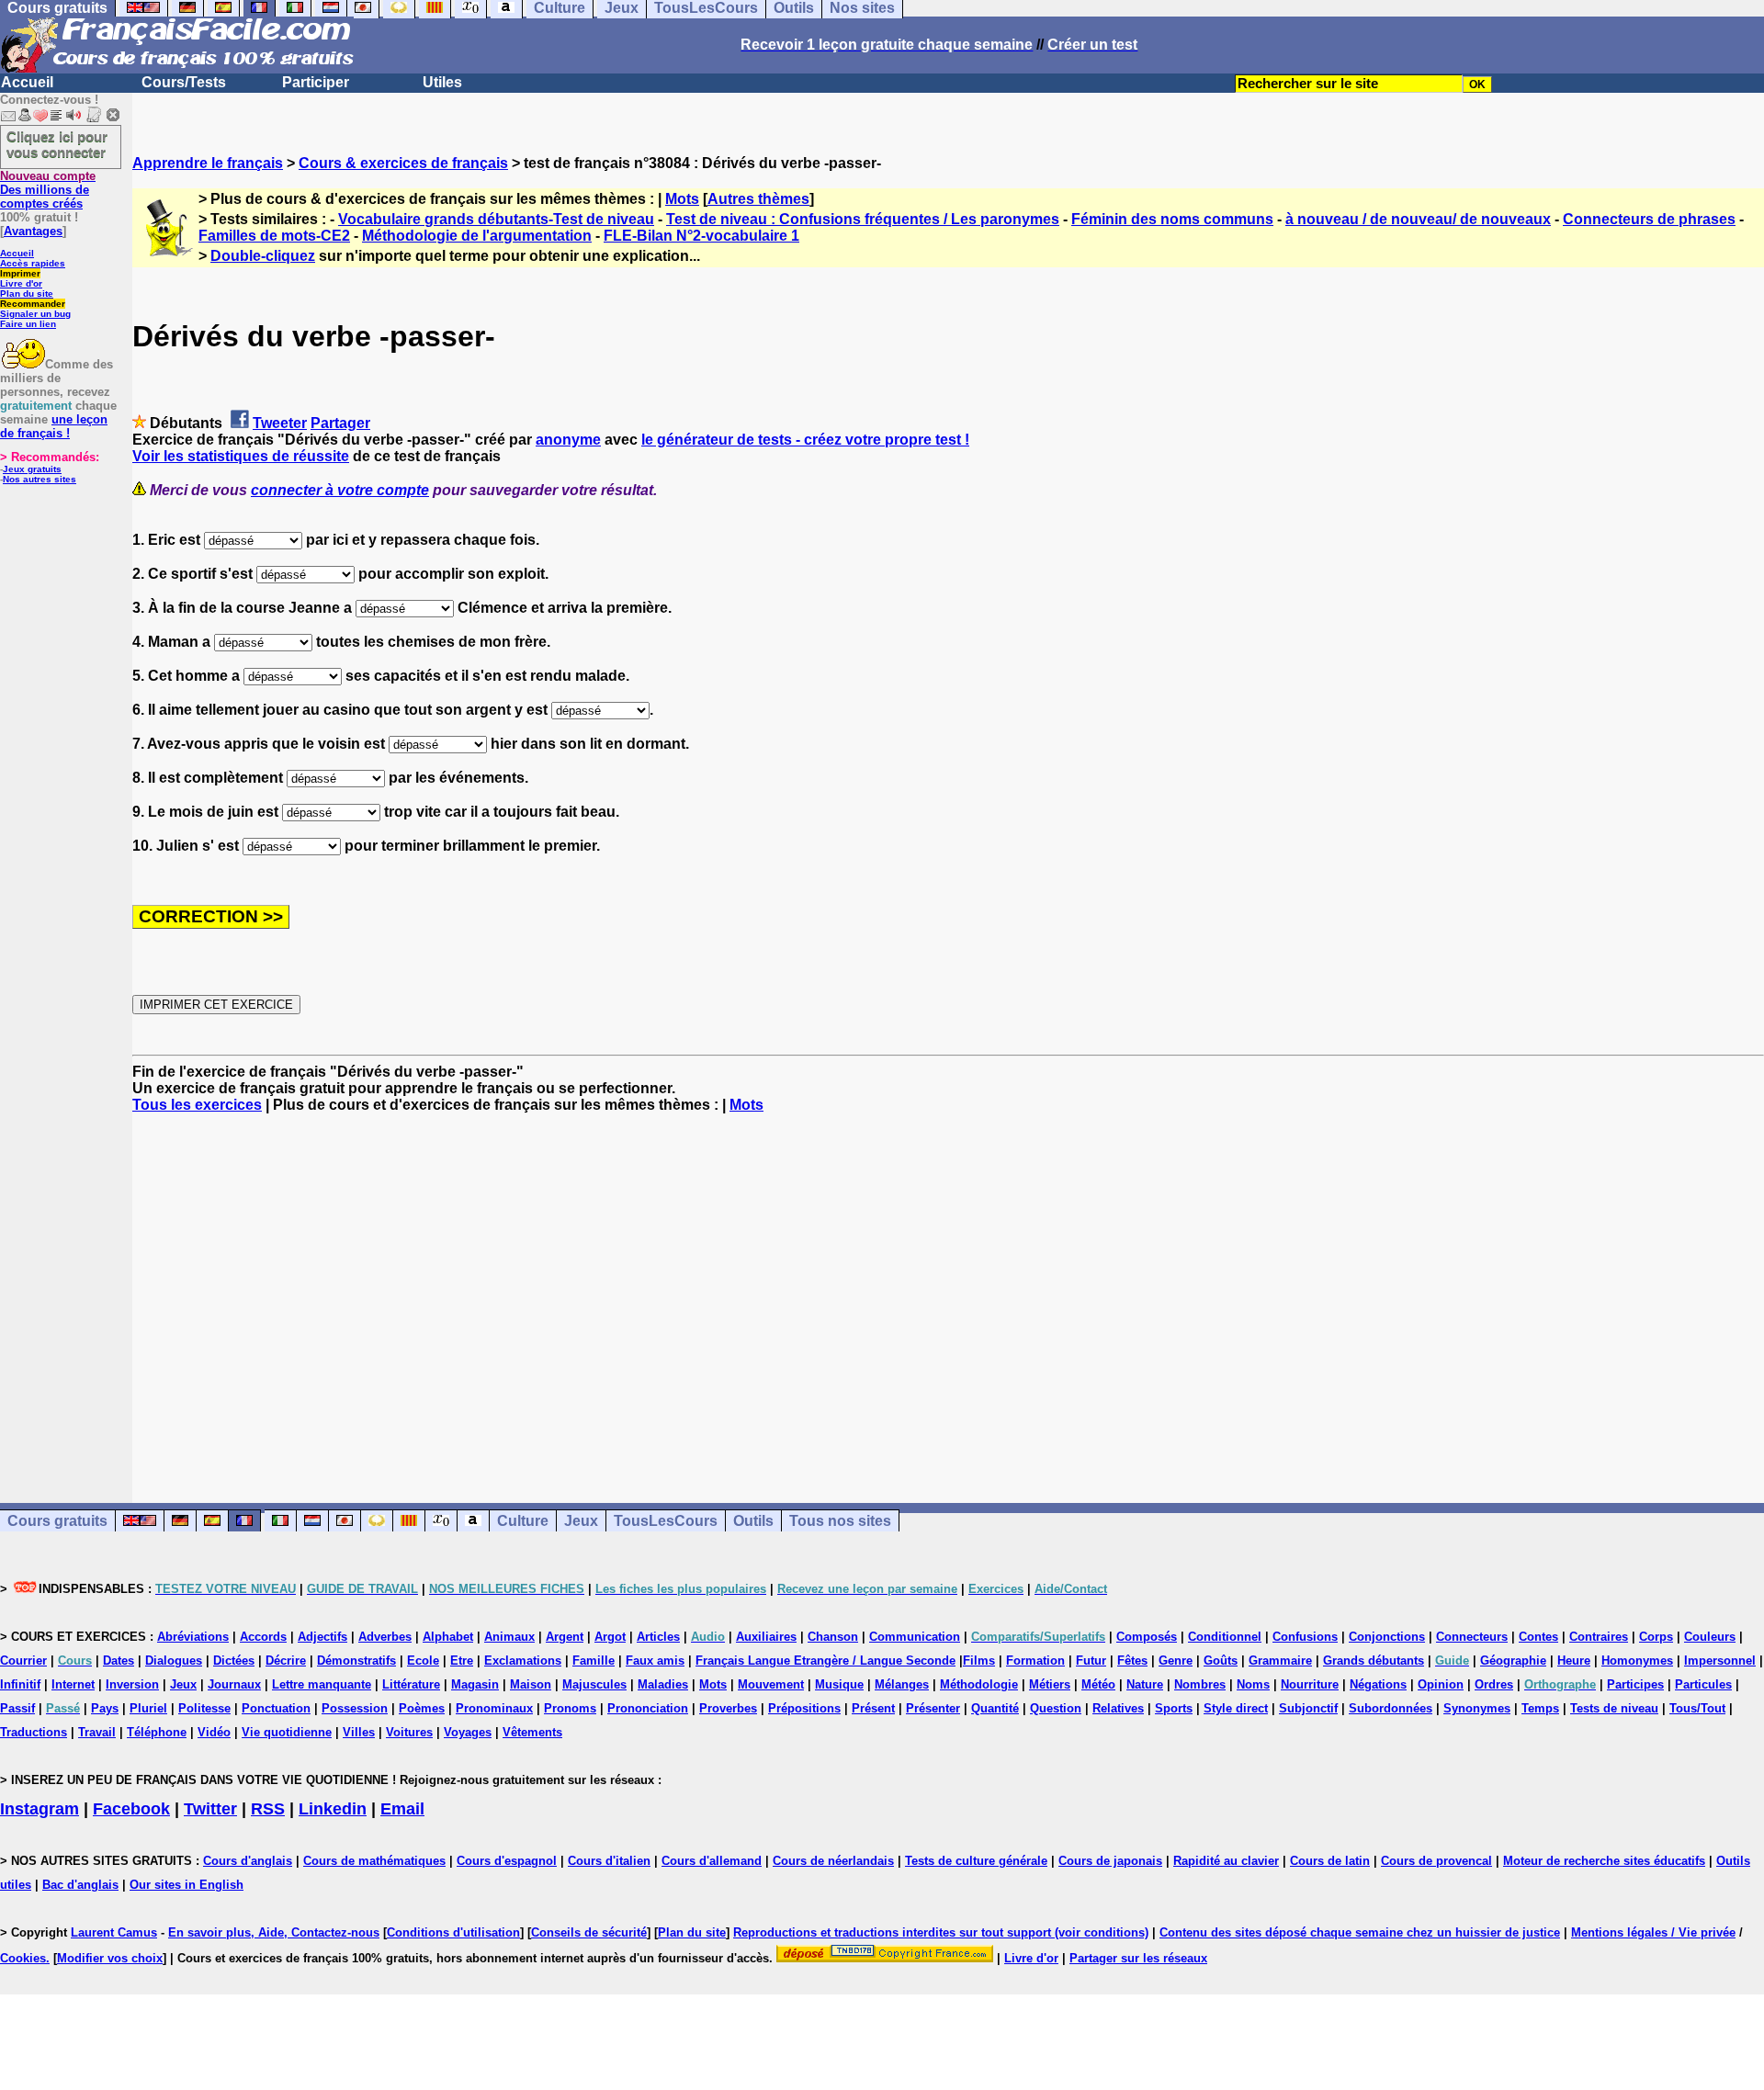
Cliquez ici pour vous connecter (57, 144)
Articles (658, 1637)
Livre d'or (21, 283)
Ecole (423, 1661)
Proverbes (728, 1708)
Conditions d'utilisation (453, 1932)
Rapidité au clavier (1226, 1861)
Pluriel (148, 1708)
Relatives (1118, 1708)
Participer (316, 82)
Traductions (34, 1732)
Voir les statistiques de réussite (241, 456)
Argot (610, 1637)
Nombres (1200, 1684)
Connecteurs (1472, 1637)
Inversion (132, 1684)
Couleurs (1710, 1637)
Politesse (204, 1708)
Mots (682, 199)
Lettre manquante (322, 1684)
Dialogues (174, 1661)
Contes (1538, 1637)
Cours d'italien (609, 1861)
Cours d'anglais (248, 1861)
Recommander (33, 304)
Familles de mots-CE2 (274, 236)
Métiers (1050, 1684)
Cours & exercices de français (403, 163)
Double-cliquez (263, 256)
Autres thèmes (758, 199)
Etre (462, 1661)
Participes (1635, 1684)
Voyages (468, 1732)
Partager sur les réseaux (1138, 1958)
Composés (1147, 1637)
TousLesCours (666, 1521)
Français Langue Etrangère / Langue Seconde (825, 1661)
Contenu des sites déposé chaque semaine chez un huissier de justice (1360, 1932)
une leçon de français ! (54, 426)
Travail (97, 1732)
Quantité (995, 1708)
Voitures (409, 1732)
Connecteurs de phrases (1649, 219)
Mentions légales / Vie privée (1653, 1932)
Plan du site (27, 294)
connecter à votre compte (340, 490)
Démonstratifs (356, 1661)
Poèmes (422, 1708)
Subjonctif (1308, 1708)
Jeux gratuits (32, 469)
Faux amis (655, 1661)
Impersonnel (1720, 1661)
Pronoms (570, 1708)
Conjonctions (1387, 1637)
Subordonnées (1391, 1708)
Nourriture (1310, 1684)
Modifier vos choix (110, 1958)
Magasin (475, 1684)
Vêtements (532, 1732)
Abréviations (193, 1637)
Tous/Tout (1697, 1708)
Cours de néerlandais (833, 1861)
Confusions (1305, 1637)
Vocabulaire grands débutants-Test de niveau (496, 219)
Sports (1174, 1708)
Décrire (286, 1661)
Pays (105, 1708)
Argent (565, 1637)
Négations (1378, 1684)
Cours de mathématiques (374, 1861)
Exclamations (523, 1661)
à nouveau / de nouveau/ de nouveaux (1418, 219)
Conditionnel (1225, 1637)
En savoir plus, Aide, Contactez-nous (274, 1932)
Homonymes (1637, 1661)
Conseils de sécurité (589, 1932)
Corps (1656, 1637)
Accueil (27, 82)
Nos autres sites (40, 479)
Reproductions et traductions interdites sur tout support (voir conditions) (941, 1932)
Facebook (131, 1809)
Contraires (1599, 1637)
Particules (1703, 1684)
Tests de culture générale (976, 1861)
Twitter (210, 1809)
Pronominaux (494, 1708)
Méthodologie (979, 1684)
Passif (17, 1708)
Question (1056, 1708)
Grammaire (1280, 1661)
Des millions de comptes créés (48, 190)
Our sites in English (187, 1885)
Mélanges (902, 1684)
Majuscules (594, 1684)
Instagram (40, 1809)
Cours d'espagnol (507, 1861)
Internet (73, 1684)
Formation (1035, 1661)
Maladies (663, 1684)
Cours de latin (1330, 1861)
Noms (1253, 1684)
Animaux (509, 1637)
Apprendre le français (208, 163)
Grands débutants (1374, 1661)
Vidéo (214, 1732)
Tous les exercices (197, 1105)
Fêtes (1132, 1661)
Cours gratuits (57, 1521)
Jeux (581, 1521)
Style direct (1236, 1708)
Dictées (234, 1661)
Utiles (442, 82)
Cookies (23, 1958)
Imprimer (20, 273)
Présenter (933, 1708)
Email (402, 1809)
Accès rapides (33, 263)
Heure (1574, 1661)
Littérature (411, 1684)
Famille (594, 1661)
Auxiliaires (766, 1637)
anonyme (568, 440)
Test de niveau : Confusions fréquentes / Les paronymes (863, 219)
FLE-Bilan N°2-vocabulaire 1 (701, 236)
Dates (119, 1661)
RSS (268, 1809)
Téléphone (157, 1732)
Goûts (1221, 1661)
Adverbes (385, 1637)
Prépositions (804, 1708)
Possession (355, 1708)
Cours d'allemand (712, 1861)
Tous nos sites (840, 1521)
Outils (753, 1521)
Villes (359, 1732)
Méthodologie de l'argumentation (477, 236)
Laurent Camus (114, 1932)
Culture (523, 1521)
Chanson (833, 1637)
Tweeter (280, 423)
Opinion (1441, 1684)
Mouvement (771, 1684)
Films (979, 1661)
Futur (1091, 1661)
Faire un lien (28, 324)
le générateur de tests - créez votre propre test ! (805, 440)
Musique (839, 1684)
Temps (1540, 1708)
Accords (263, 1637)
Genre (1176, 1661)
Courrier (23, 1661)
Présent (873, 1708)
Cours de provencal (1436, 1861)
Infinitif (20, 1684)
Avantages (33, 231)
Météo (1098, 1684)
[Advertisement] (948, 1292)
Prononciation (648, 1708)
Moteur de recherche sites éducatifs (1604, 1861)
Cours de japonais (1110, 1861)
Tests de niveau (1614, 1708)
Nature (1145, 1684)
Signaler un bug (35, 314)
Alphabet (448, 1637)
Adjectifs (322, 1637)
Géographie (1513, 1661)
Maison (531, 1684)
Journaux (234, 1684)
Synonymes (1477, 1708)
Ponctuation (276, 1708)
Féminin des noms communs (1172, 219)
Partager (340, 423)
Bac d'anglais (80, 1885)
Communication (915, 1637)
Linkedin (333, 1809)
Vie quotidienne (287, 1732)
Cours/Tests (184, 82)
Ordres (1494, 1684)
